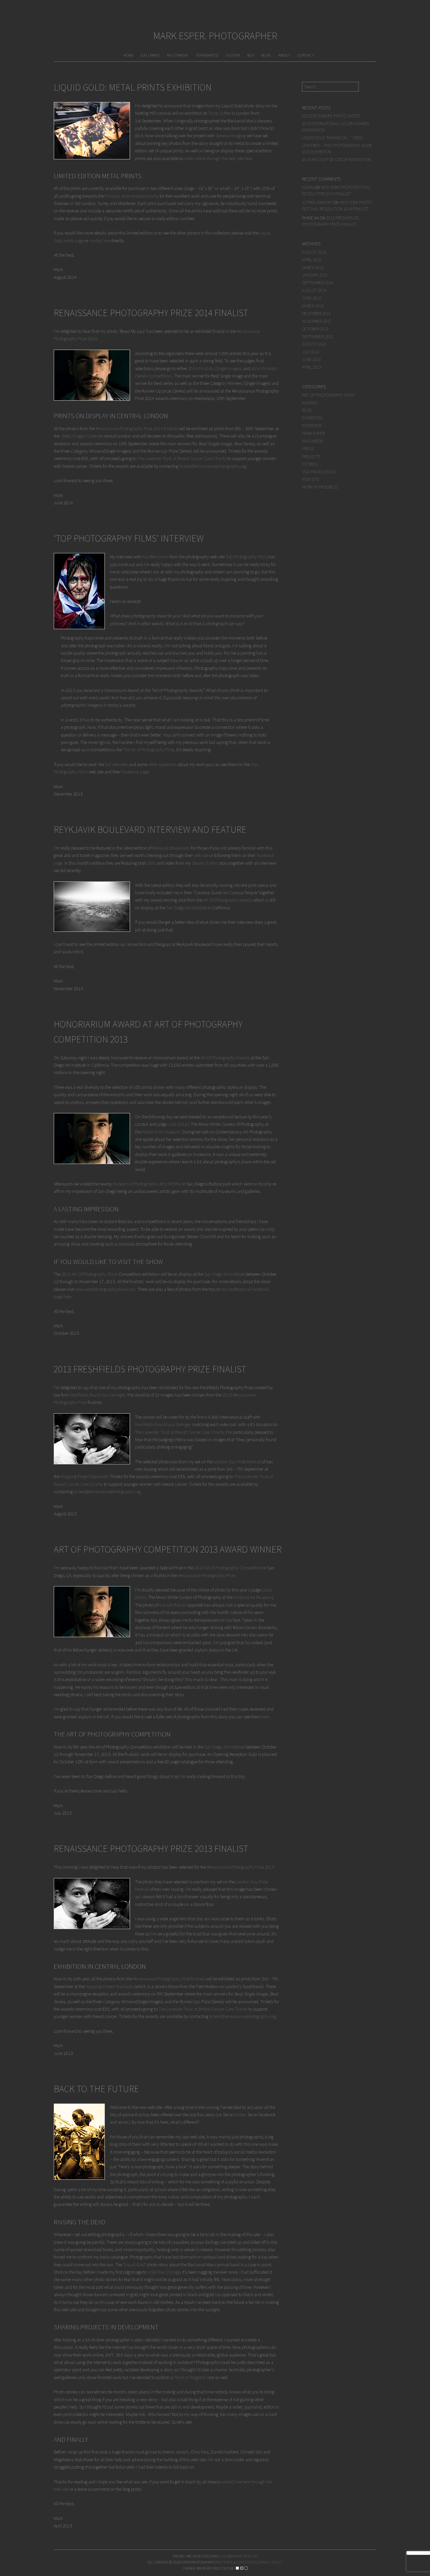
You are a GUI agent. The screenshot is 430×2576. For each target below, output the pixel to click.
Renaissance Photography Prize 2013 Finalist (151, 1849)
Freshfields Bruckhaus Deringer (97, 1395)
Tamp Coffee (219, 113)
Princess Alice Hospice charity (132, 196)
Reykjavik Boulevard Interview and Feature (150, 829)
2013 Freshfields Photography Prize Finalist (150, 1369)
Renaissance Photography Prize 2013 (241, 1867)
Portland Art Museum (161, 1132)
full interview (117, 764)
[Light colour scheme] (237, 2568)
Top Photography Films (247, 557)
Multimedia (178, 55)
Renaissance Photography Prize (206, 1575)
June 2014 (311, 298)
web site (201, 855)
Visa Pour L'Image (319, 472)
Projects (311, 457)
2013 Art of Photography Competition (228, 1568)
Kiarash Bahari (173, 1605)
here (265, 1717)
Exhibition (312, 418)
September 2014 (317, 283)
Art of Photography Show (328, 395)
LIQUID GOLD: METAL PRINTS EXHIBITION (133, 87)
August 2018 (314, 252)
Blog (266, 55)
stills (152, 863)
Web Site (311, 479)
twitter (240, 2115)
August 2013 (314, 344)
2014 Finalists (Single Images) (215, 368)
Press (308, 449)
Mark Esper (313, 433)
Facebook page (135, 772)
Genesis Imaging (231, 136)
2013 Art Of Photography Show (90, 1274)
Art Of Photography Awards (228, 900)
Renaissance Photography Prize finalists (169, 1979)
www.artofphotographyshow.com (105, 1289)
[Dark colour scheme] (246, 2568)
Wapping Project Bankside (84, 1476)
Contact (306, 55)
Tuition (233, 55)
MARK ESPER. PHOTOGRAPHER (215, 36)
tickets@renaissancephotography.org (213, 466)
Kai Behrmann (156, 557)
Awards (310, 403)
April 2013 (312, 367)
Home (128, 55)
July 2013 (311, 352)
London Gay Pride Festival (237, 1462)
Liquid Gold (134, 2265)
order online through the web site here (218, 158)
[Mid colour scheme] (242, 2568)
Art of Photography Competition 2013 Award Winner (168, 1549)
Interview (312, 426)
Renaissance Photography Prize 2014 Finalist (151, 313)
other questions (162, 764)
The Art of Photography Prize (148, 750)
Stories (310, 464)
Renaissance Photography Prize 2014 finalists (137, 428)
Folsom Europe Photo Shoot (331, 116)
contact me (100, 241)
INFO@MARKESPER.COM (239, 2556)
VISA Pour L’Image (164, 2272)
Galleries (150, 55)
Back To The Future (96, 2089)
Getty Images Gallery (80, 436)
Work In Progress (190, 2377)
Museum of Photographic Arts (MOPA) (147, 1184)
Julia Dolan (178, 1124)
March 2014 (313, 306)
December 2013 (316, 314)
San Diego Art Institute (186, 908)
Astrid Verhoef (317, 203)
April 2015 (312, 260)
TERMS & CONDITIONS (239, 2562)
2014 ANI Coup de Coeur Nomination (337, 160)
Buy (251, 55)
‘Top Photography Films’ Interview (129, 538)
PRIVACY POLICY (271, 2562)
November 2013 (316, 321)
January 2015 (315, 275)
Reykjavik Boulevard (170, 848)
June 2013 (311, 360)
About (284, 55)
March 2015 (313, 268)
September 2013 (317, 337)
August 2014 (314, 290)
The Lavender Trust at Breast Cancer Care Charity (182, 458)
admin (308, 187)
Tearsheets (207, 55)
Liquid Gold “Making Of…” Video (332, 138)
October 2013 (315, 329)
